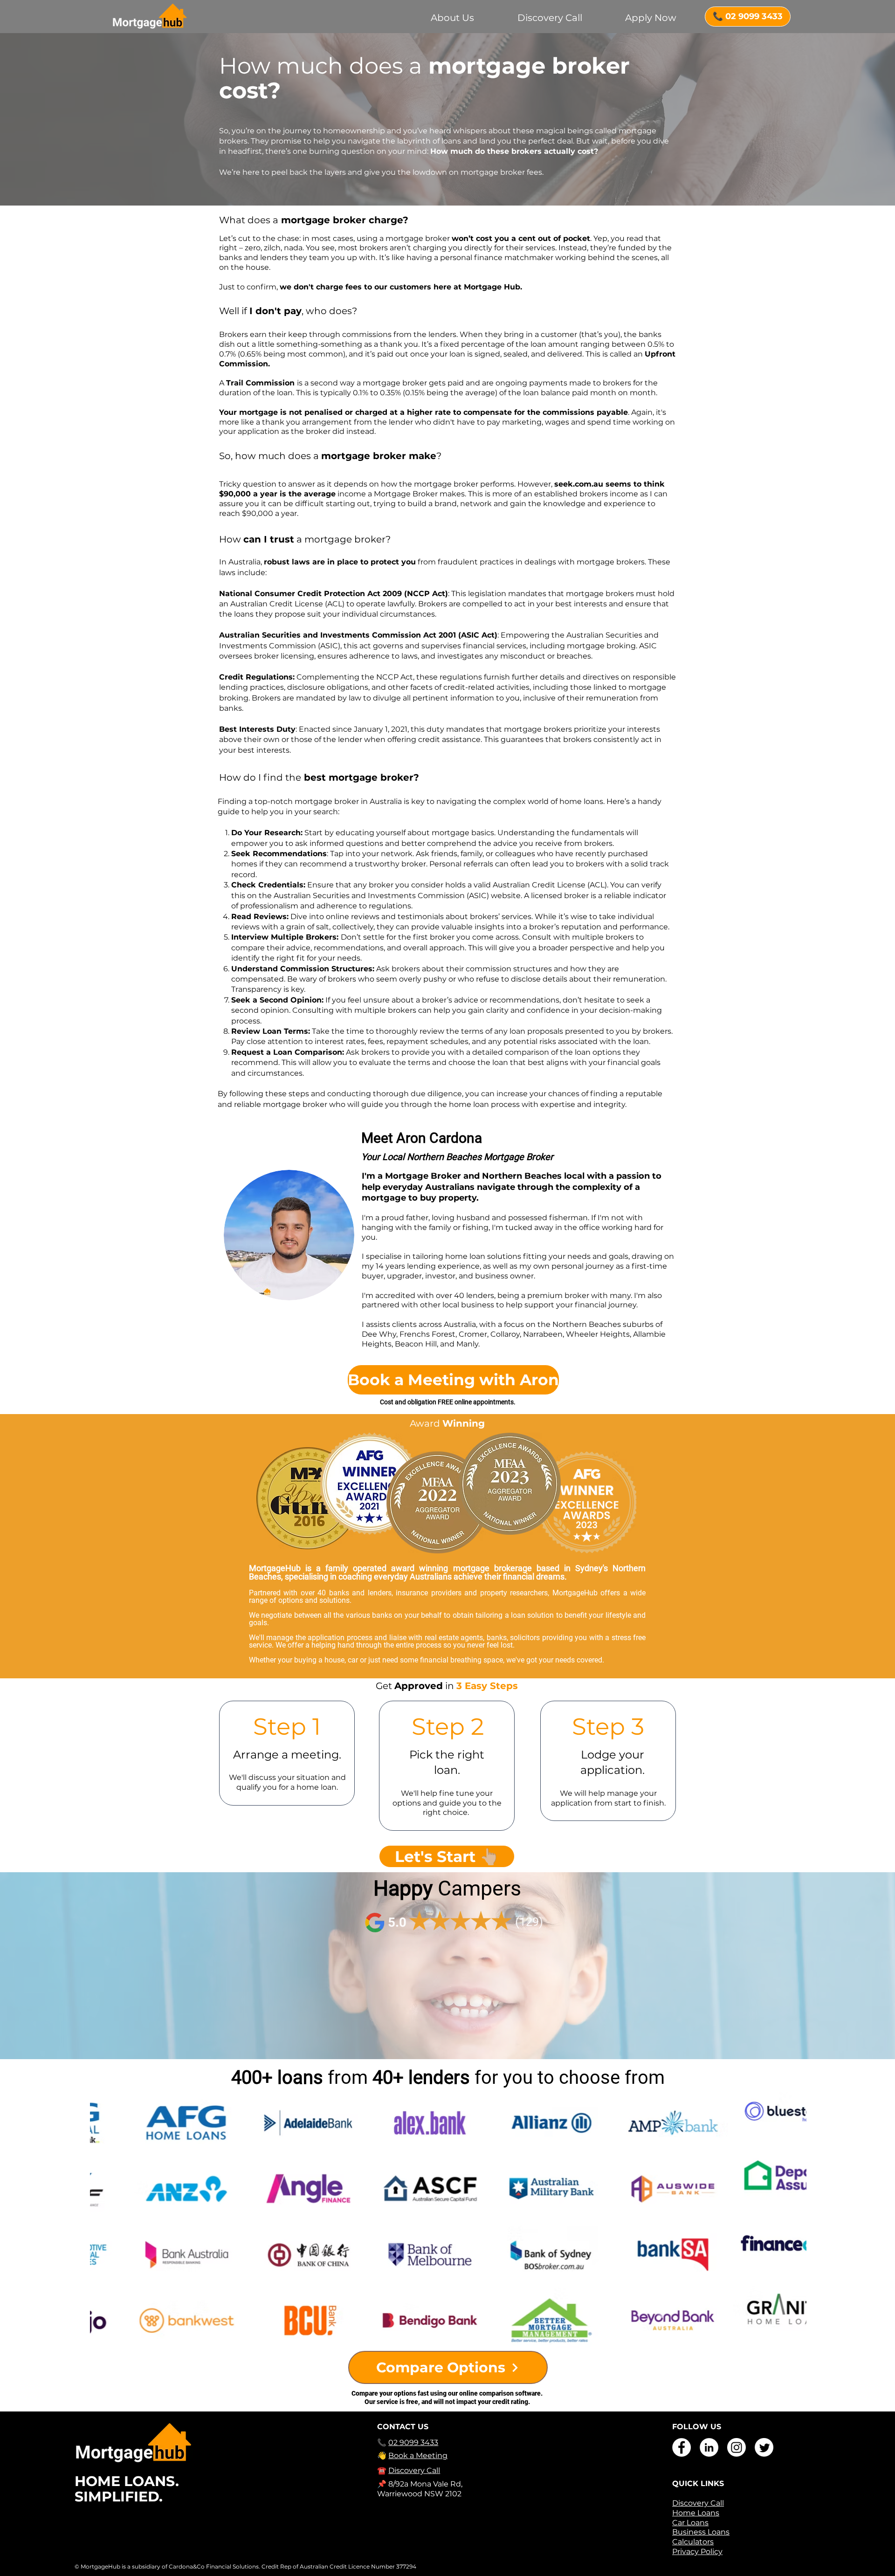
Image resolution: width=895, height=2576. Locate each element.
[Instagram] (737, 2447)
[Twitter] (764, 2447)
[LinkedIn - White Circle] (709, 2447)
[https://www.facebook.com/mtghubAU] (682, 2447)
